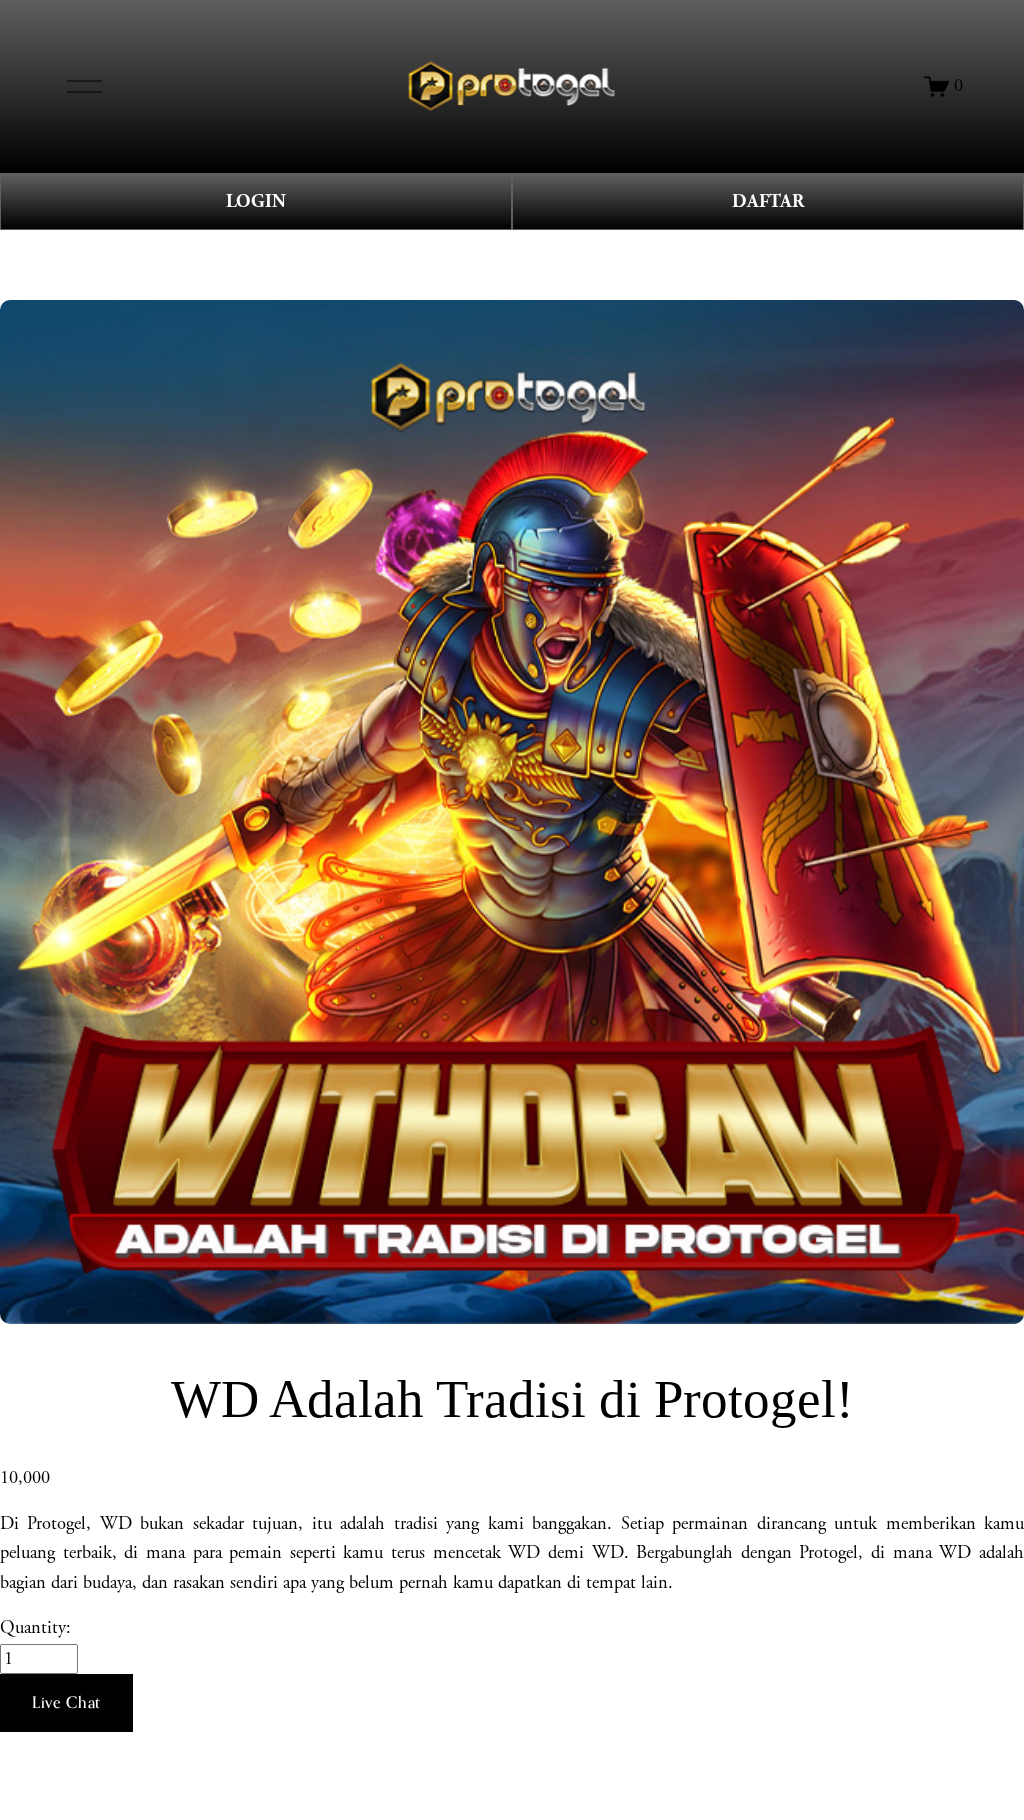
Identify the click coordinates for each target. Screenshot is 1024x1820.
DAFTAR (768, 201)
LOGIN (256, 201)
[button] (66, 1703)
